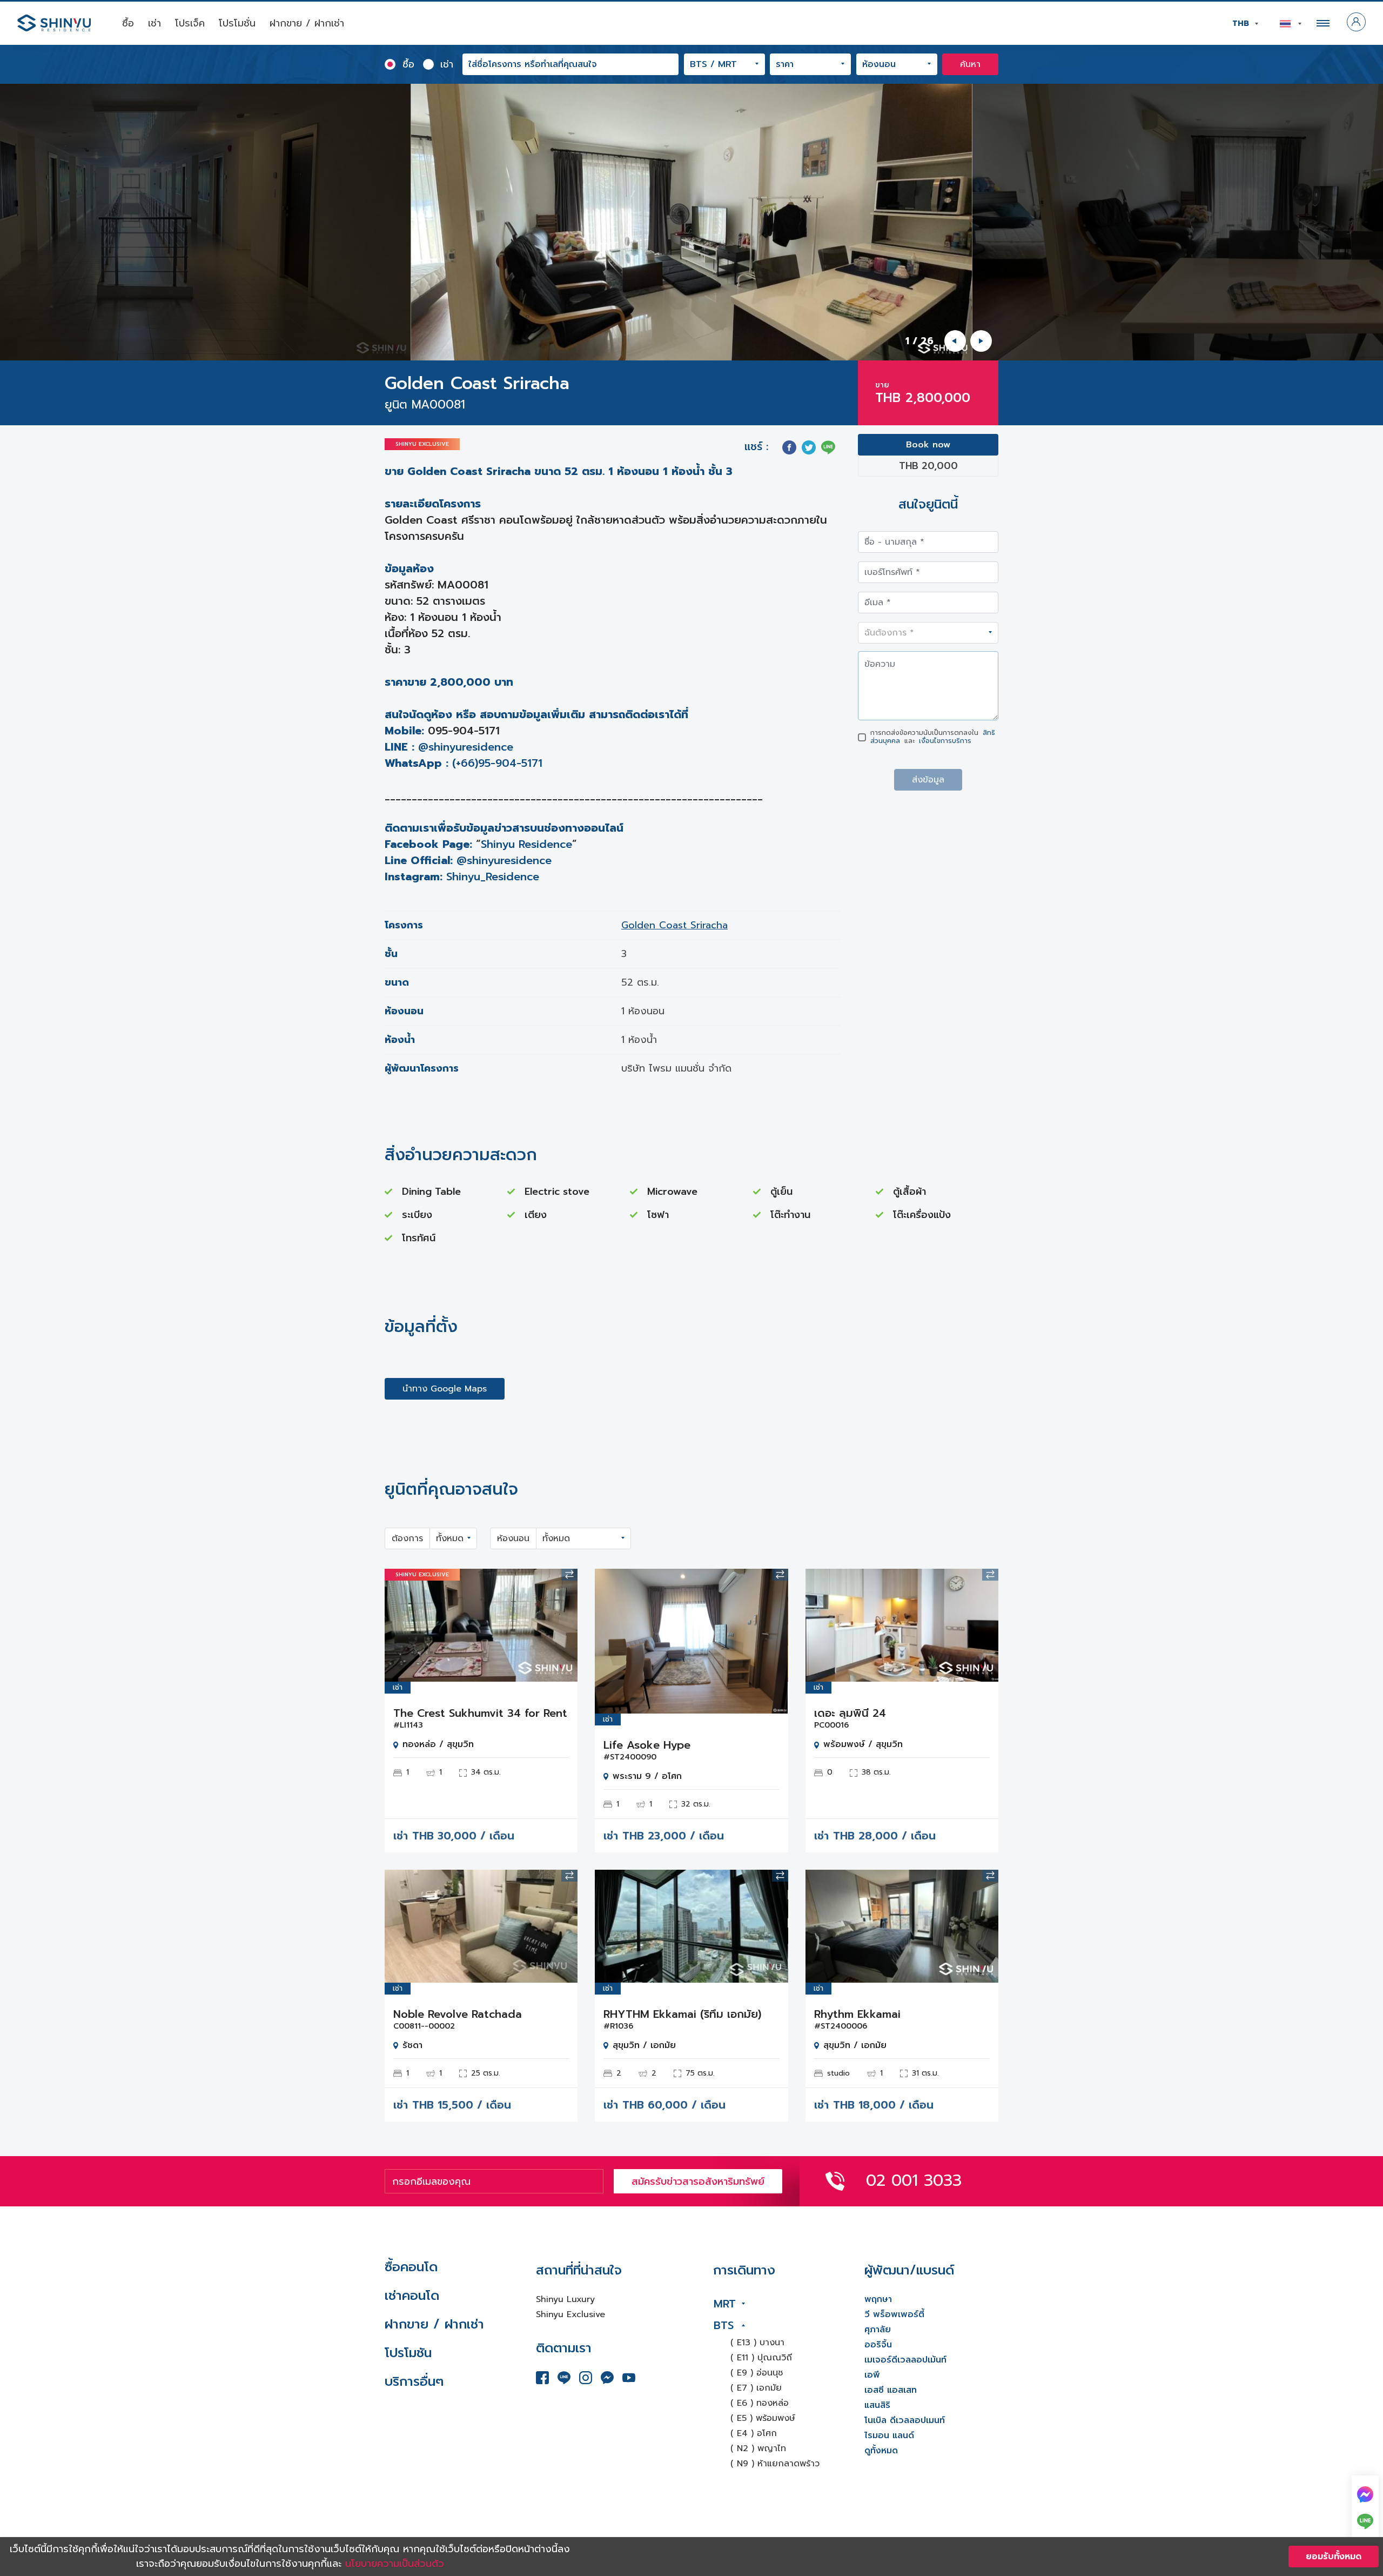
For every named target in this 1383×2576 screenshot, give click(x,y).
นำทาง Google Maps (445, 1389)
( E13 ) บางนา (757, 2343)
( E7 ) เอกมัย (756, 2388)
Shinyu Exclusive (570, 2314)
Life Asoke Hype (647, 1745)
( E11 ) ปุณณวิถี (761, 2358)
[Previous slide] (955, 341)
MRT (725, 2304)
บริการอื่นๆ (414, 2381)
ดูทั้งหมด (881, 2451)
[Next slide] (981, 341)
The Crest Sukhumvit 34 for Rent (480, 1713)
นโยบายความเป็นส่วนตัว (395, 2564)
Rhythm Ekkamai (857, 2014)
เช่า (155, 23)
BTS (724, 2325)
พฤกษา (878, 2299)
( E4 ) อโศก (754, 2433)
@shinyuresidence (466, 747)
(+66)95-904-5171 (497, 763)
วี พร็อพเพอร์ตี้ (894, 2314)
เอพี (872, 2375)
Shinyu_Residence (493, 876)
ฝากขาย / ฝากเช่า (307, 23)
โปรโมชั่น (237, 23)
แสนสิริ (877, 2405)
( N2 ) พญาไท (758, 2448)
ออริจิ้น (878, 2345)
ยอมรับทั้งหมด (1334, 2557)
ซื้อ (128, 23)
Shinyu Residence (526, 844)
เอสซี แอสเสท (891, 2390)
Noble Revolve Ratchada (458, 2014)
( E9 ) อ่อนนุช (757, 2373)
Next (561, 1625)
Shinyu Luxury (565, 2299)
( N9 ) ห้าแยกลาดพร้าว (775, 2464)
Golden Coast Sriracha (674, 925)
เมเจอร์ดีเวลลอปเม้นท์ (905, 2360)
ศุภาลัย (878, 2330)
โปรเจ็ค (190, 23)
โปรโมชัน (408, 2353)
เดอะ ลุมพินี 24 (850, 1713)
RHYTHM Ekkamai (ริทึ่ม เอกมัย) (682, 2014)
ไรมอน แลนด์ (889, 2436)
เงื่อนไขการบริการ (945, 741)
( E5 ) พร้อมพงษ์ (763, 2418)
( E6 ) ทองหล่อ (760, 2403)
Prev (401, 1625)
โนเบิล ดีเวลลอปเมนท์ (905, 2420)
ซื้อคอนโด (411, 2267)
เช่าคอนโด (412, 2296)
